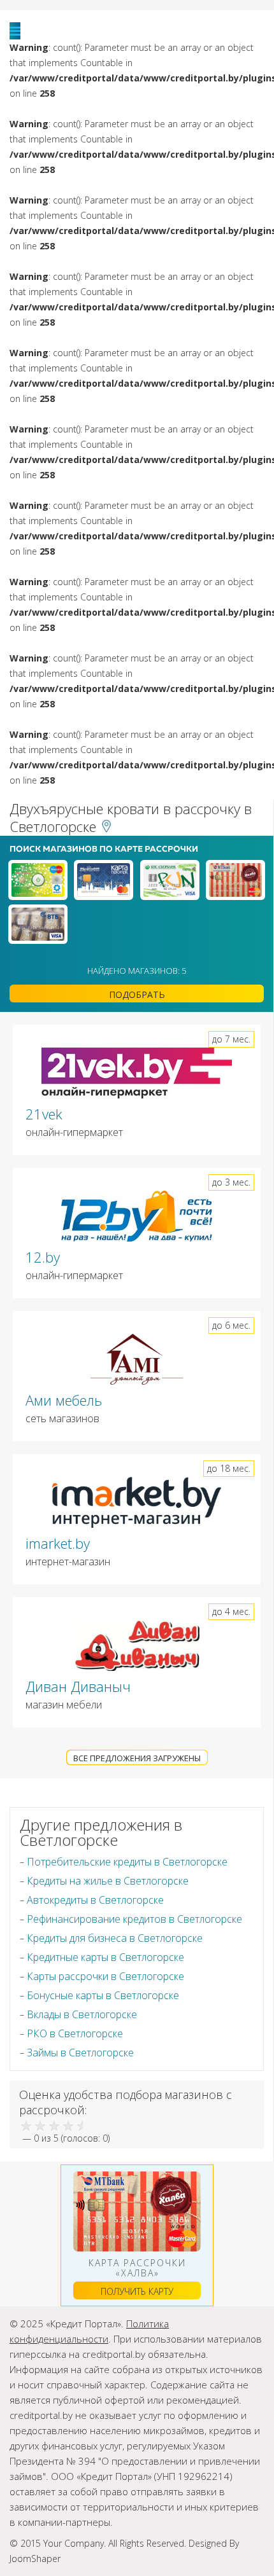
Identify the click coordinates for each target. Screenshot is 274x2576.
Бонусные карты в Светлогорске (103, 1995)
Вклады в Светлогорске (82, 2014)
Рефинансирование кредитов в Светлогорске (134, 1919)
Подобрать (137, 994)
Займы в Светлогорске (80, 2053)
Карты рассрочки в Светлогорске (105, 1976)
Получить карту (137, 2291)
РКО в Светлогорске (75, 2033)
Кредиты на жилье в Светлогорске (108, 1881)
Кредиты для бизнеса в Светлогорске (115, 1938)
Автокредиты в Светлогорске (95, 1900)
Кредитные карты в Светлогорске (105, 1957)
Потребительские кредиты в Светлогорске (127, 1862)
